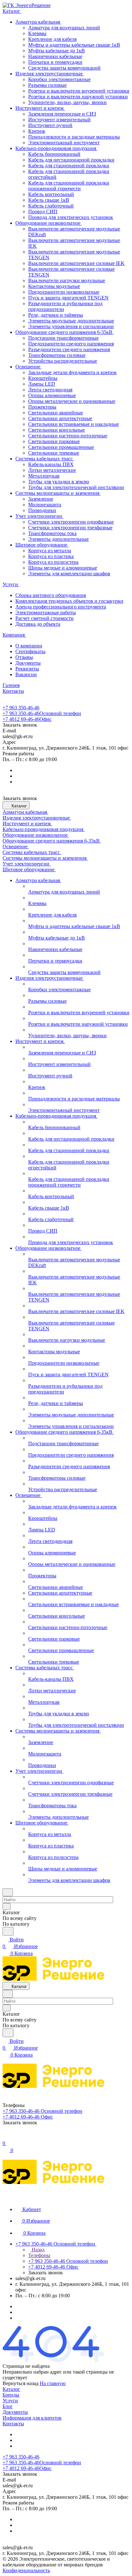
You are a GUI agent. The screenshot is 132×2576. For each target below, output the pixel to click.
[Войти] (5, 2137)
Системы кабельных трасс (45, 459)
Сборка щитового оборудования (51, 595)
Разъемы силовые (47, 85)
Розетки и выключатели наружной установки (78, 97)
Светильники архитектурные (60, 418)
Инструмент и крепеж (40, 108)
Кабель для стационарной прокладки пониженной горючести (69, 186)
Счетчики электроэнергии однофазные (71, 522)
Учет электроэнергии (39, 516)
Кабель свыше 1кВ (49, 200)
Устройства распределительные (63, 361)
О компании (29, 646)
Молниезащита (45, 505)
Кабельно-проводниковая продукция (56, 148)
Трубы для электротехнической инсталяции (76, 487)
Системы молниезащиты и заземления (58, 493)
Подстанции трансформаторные (63, 338)
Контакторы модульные (54, 286)
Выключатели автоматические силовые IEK (76, 263)
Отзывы (24, 657)
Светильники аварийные (56, 413)
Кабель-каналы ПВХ (51, 464)
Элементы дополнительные (58, 539)
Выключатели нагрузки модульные (67, 280)
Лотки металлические (52, 470)
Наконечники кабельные (55, 56)
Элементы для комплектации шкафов (69, 574)
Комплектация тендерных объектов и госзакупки (69, 601)
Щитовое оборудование (42, 545)
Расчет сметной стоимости (45, 618)
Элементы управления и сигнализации (71, 326)
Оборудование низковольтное (49, 223)
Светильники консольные (57, 430)
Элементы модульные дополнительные (71, 321)
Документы (28, 663)
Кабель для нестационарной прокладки (71, 160)
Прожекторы (42, 407)
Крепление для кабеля (52, 39)
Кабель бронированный (54, 154)
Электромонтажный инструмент (64, 143)
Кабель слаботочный (51, 206)
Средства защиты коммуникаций (64, 68)
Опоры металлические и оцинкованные (72, 401)
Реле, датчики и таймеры (56, 315)
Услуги (10, 2401)
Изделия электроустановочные (50, 74)
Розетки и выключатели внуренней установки (79, 91)
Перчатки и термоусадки (55, 62)
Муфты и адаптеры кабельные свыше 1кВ (74, 45)
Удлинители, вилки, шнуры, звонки (67, 102)
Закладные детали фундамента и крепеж (72, 372)
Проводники (42, 510)
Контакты (13, 2424)
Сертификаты (30, 651)
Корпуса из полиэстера (53, 562)
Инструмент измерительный (59, 120)
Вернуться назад (21, 2383)
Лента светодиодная (50, 390)
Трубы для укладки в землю (59, 482)
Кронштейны (43, 378)
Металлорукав (44, 476)
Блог (8, 2406)
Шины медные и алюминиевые (63, 568)
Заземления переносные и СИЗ (62, 114)
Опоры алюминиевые (52, 395)
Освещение (29, 367)
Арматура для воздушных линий (64, 28)
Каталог (11, 2389)
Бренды (11, 2395)
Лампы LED (42, 384)
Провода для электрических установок (71, 217)
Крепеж (37, 131)
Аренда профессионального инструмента (61, 607)
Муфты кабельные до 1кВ (57, 51)
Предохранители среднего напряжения (71, 344)
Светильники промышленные (61, 447)
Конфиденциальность (26, 2570)
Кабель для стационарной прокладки (69, 166)
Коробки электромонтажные (59, 79)
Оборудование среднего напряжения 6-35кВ (65, 332)
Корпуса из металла (50, 551)
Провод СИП (43, 212)
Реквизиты (27, 669)
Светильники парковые (54, 441)
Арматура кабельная (38, 22)
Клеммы (37, 33)
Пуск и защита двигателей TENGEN (68, 298)
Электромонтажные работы (46, 612)
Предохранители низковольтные (64, 292)
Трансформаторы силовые (57, 355)
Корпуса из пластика (51, 556)
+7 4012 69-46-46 (27, 719)
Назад (37, 2250)
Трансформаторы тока (52, 533)
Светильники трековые (54, 453)
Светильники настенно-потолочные (68, 436)
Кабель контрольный (51, 194)
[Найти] (8, 1931)
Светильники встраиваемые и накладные (74, 424)
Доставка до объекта (38, 624)
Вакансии (26, 674)
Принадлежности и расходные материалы (74, 137)
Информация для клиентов (32, 2418)
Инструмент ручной (50, 125)
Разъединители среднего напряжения (69, 349)
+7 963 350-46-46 (21, 708)
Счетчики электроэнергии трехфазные (70, 528)
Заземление (41, 499)
